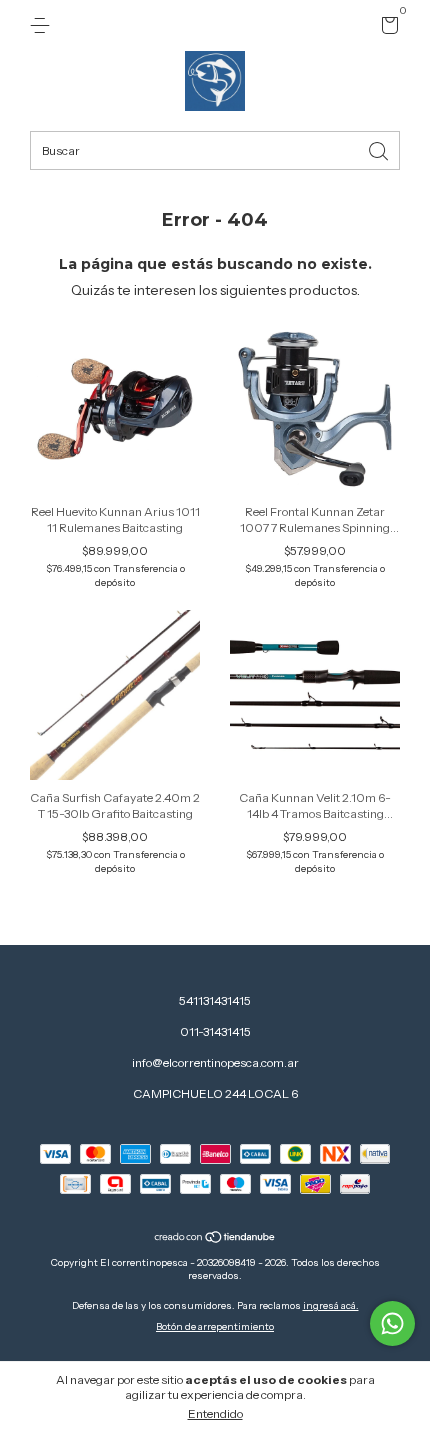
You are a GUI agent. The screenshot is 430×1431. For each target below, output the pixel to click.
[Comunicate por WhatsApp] (392, 1323)
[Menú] (43, 25)
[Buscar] (380, 149)
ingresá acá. (331, 1305)
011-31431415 (215, 1031)
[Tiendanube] (215, 1239)
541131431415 (215, 1000)
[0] (386, 28)
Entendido (215, 1413)
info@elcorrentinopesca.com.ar (215, 1062)
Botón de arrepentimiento (215, 1326)
